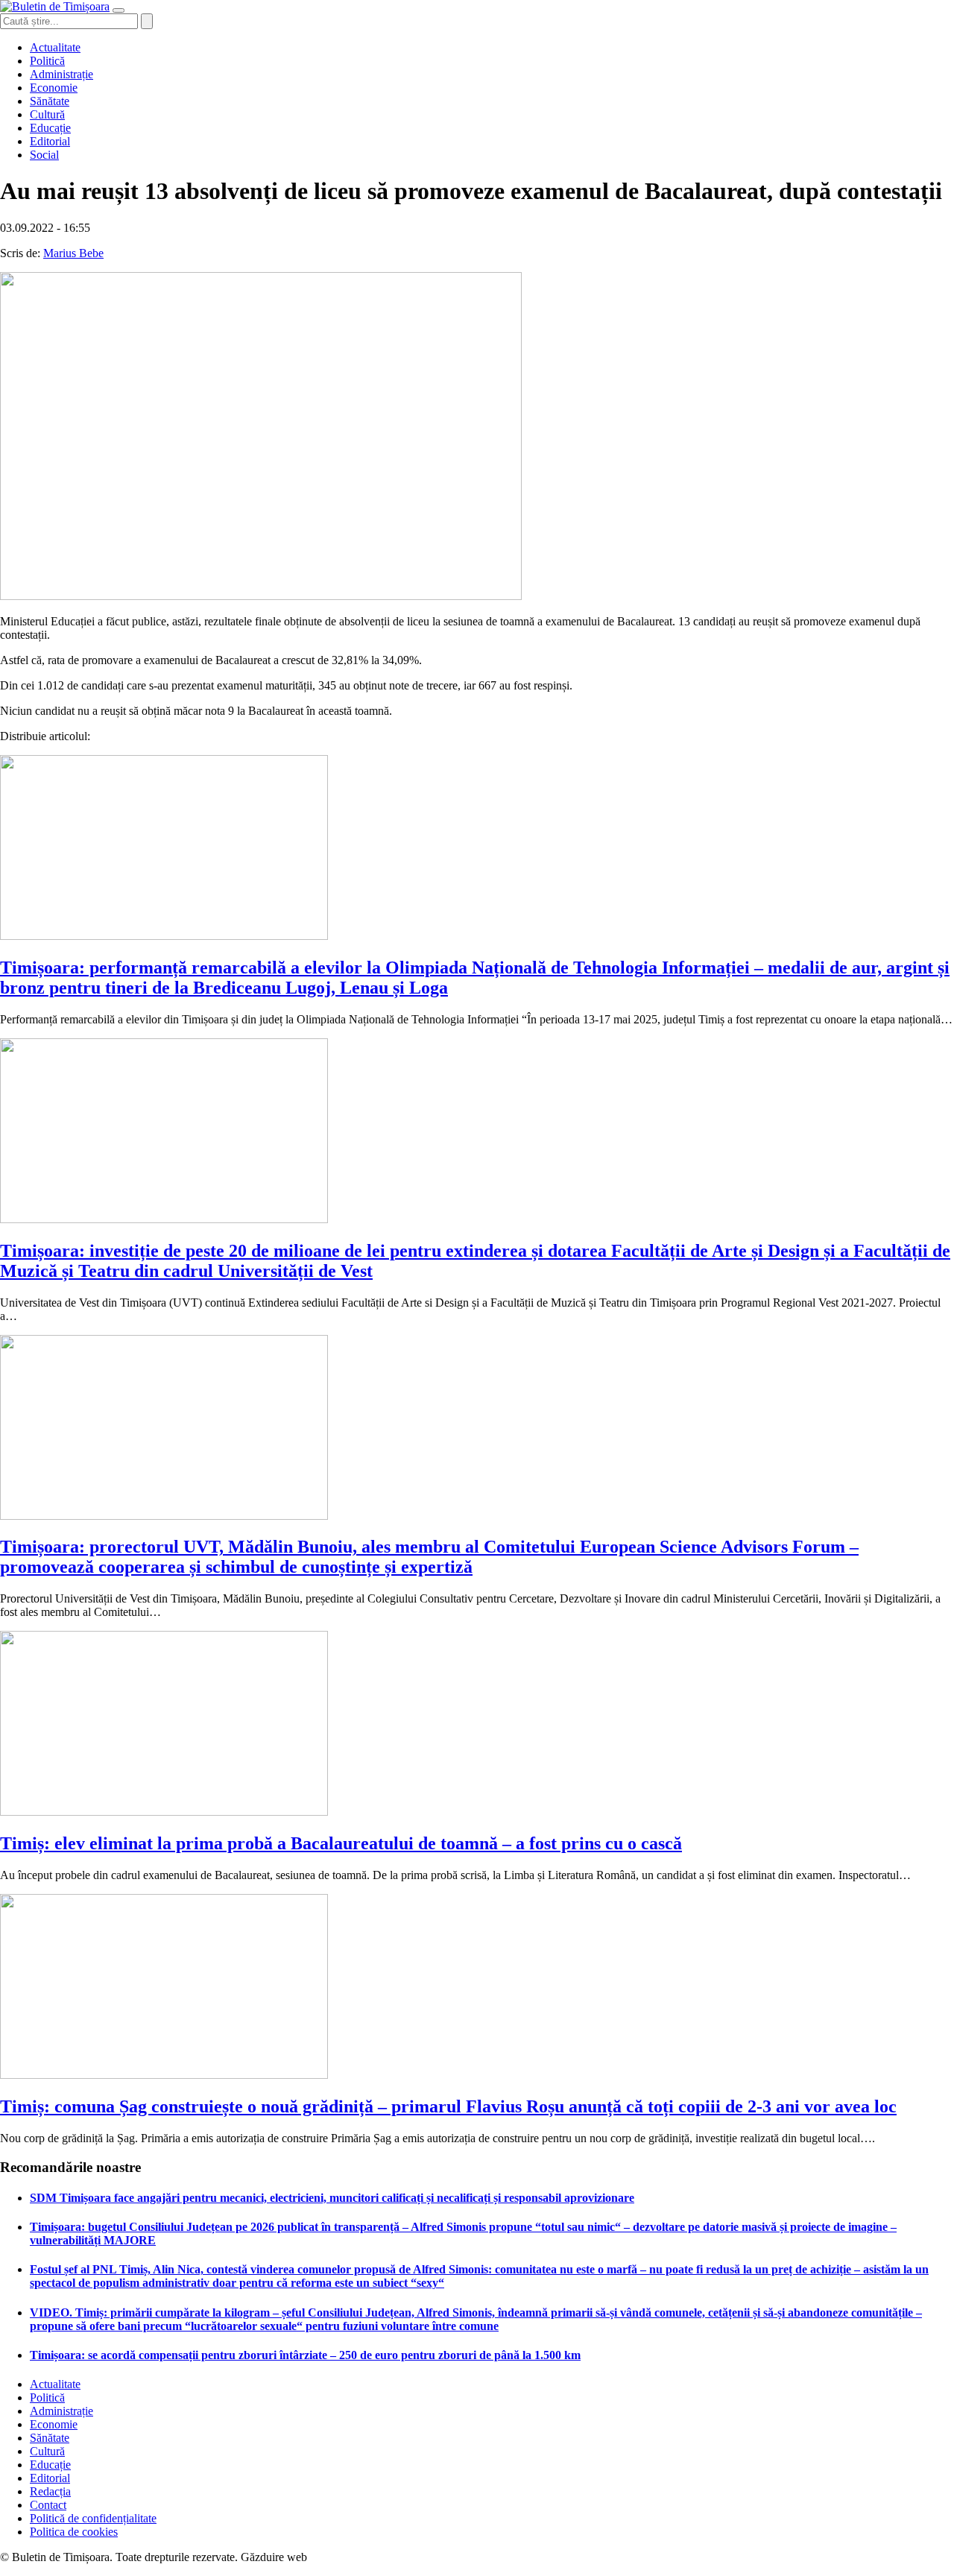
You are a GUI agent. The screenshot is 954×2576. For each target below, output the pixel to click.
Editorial (50, 141)
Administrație (61, 74)
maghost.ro (338, 2557)
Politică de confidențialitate (93, 2518)
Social (44, 155)
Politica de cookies (74, 2532)
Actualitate (55, 47)
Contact (48, 2505)
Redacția (50, 2491)
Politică (47, 61)
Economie (54, 88)
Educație (50, 128)
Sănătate (50, 101)
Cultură (47, 114)
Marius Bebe (73, 253)
